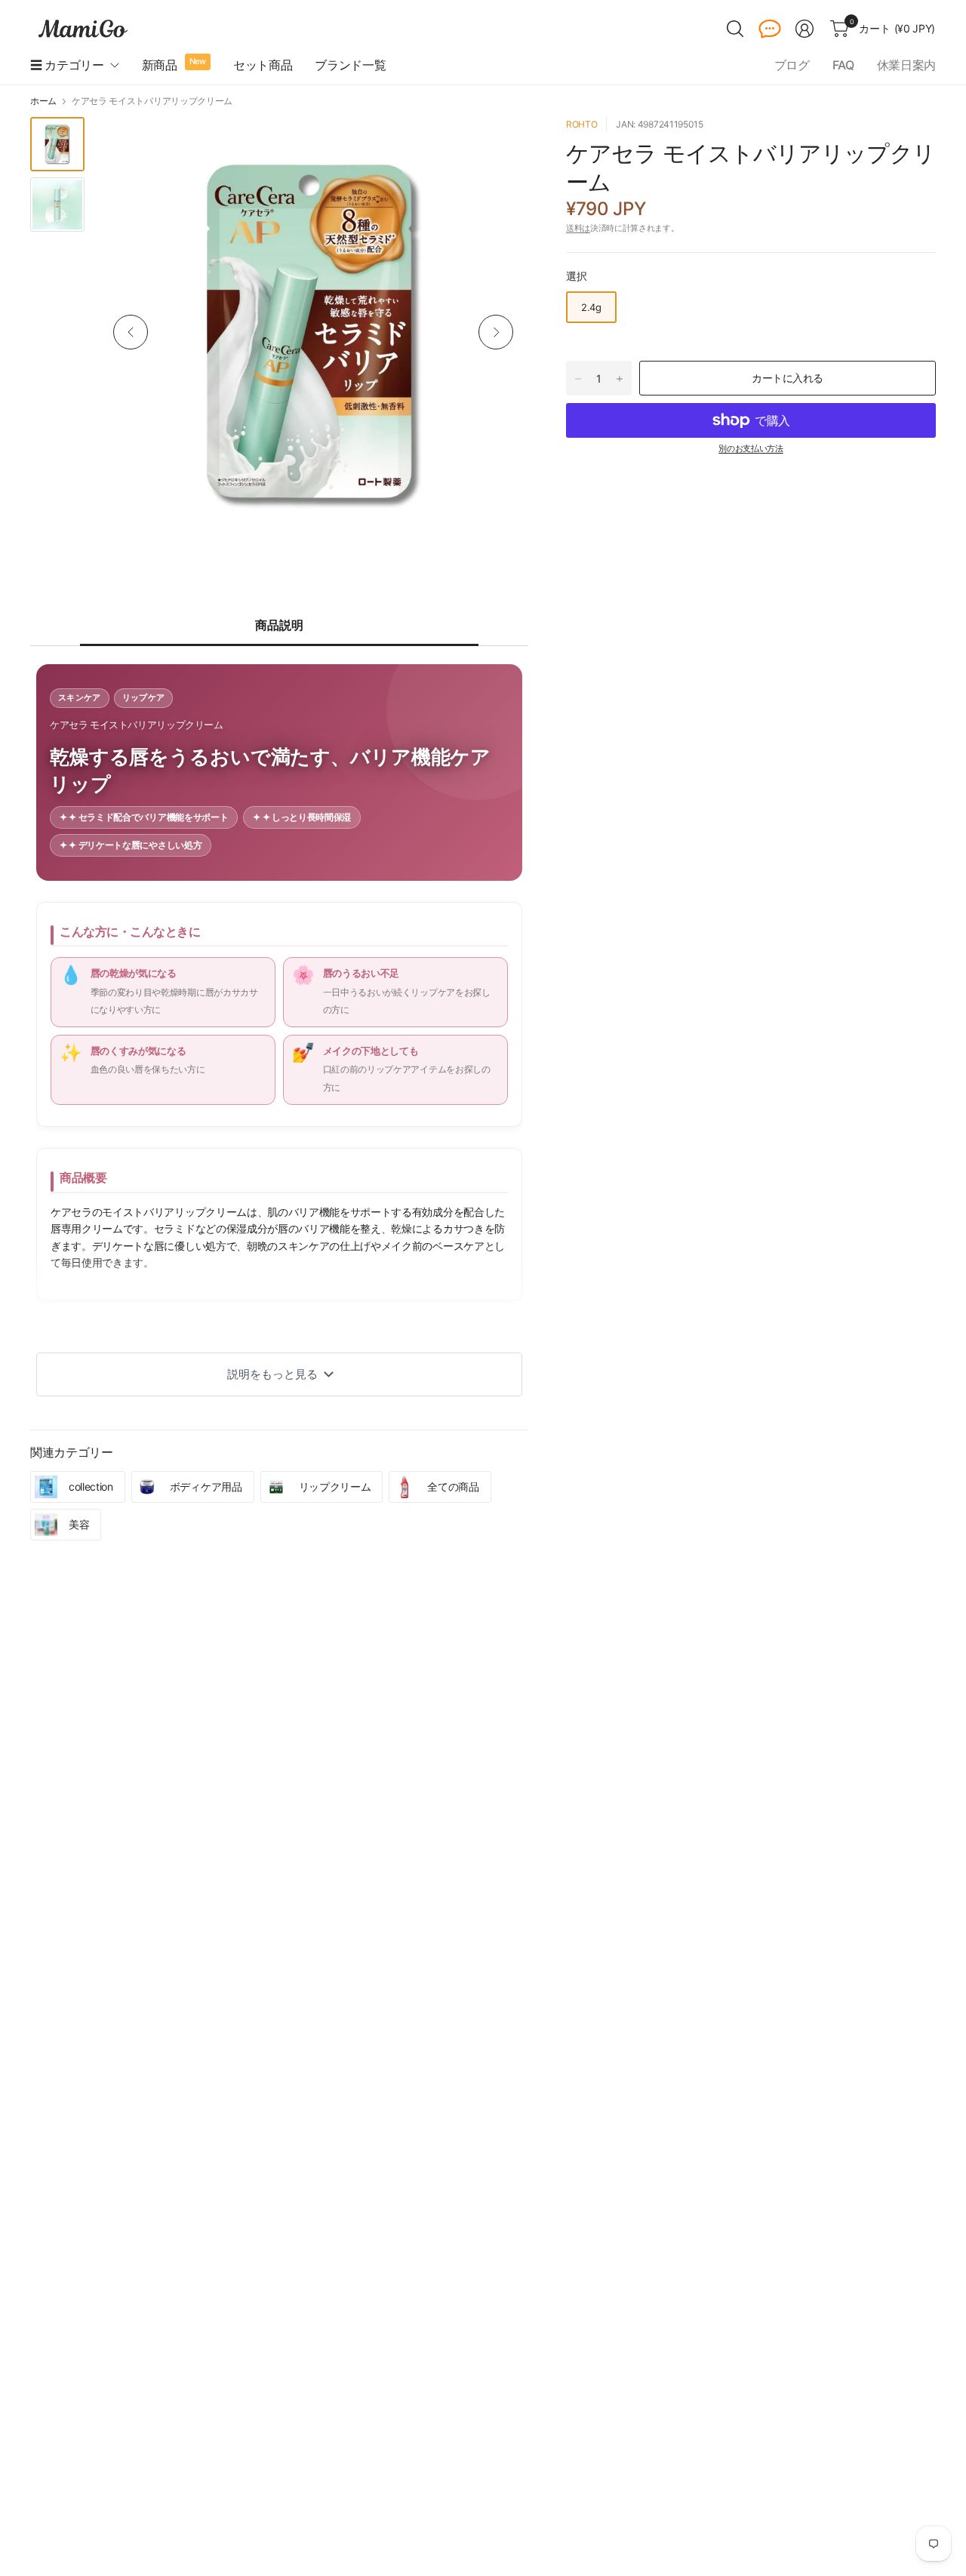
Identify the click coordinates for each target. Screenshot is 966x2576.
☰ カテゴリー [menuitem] (67, 65)
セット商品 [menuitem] (263, 65)
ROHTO (581, 124)
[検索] (735, 29)
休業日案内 (906, 65)
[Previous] (131, 332)
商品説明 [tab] (279, 625)
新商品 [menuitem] (160, 65)
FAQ (843, 65)
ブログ (792, 65)
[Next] (496, 332)
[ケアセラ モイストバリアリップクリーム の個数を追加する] (620, 379)
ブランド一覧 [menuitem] (350, 65)
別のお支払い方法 (751, 448)
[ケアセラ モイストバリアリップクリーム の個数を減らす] (578, 379)
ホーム (43, 101)
